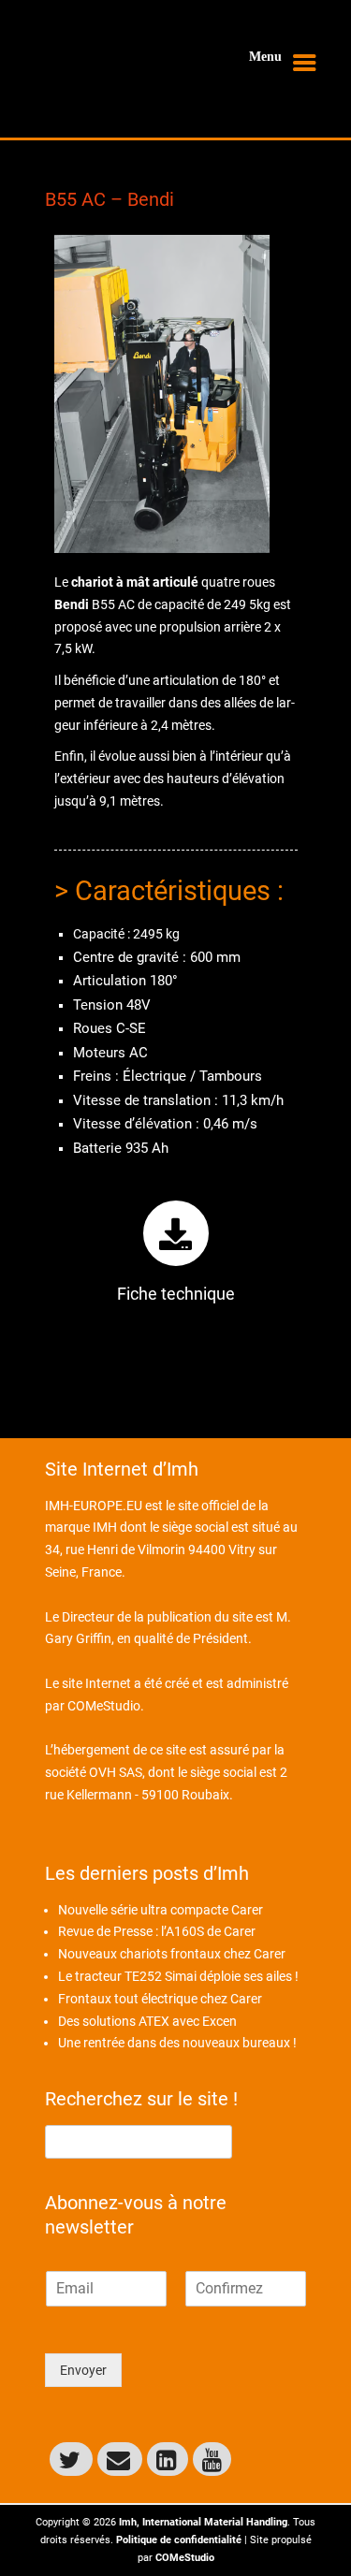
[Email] (120, 2459)
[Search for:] (139, 2141)
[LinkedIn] (168, 2459)
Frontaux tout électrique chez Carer (160, 1999)
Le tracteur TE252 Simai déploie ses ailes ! (178, 1976)
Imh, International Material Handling (203, 2522)
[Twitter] (71, 2459)
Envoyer (83, 2370)
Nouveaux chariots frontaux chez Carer (172, 1954)
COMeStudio (104, 1706)
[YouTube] (212, 2459)
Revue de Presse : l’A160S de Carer (157, 1931)
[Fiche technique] (176, 1233)
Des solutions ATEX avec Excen (147, 2021)
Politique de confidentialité (179, 2540)
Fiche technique (176, 1294)
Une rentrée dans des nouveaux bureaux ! (177, 2043)
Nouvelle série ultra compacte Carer (161, 1910)
